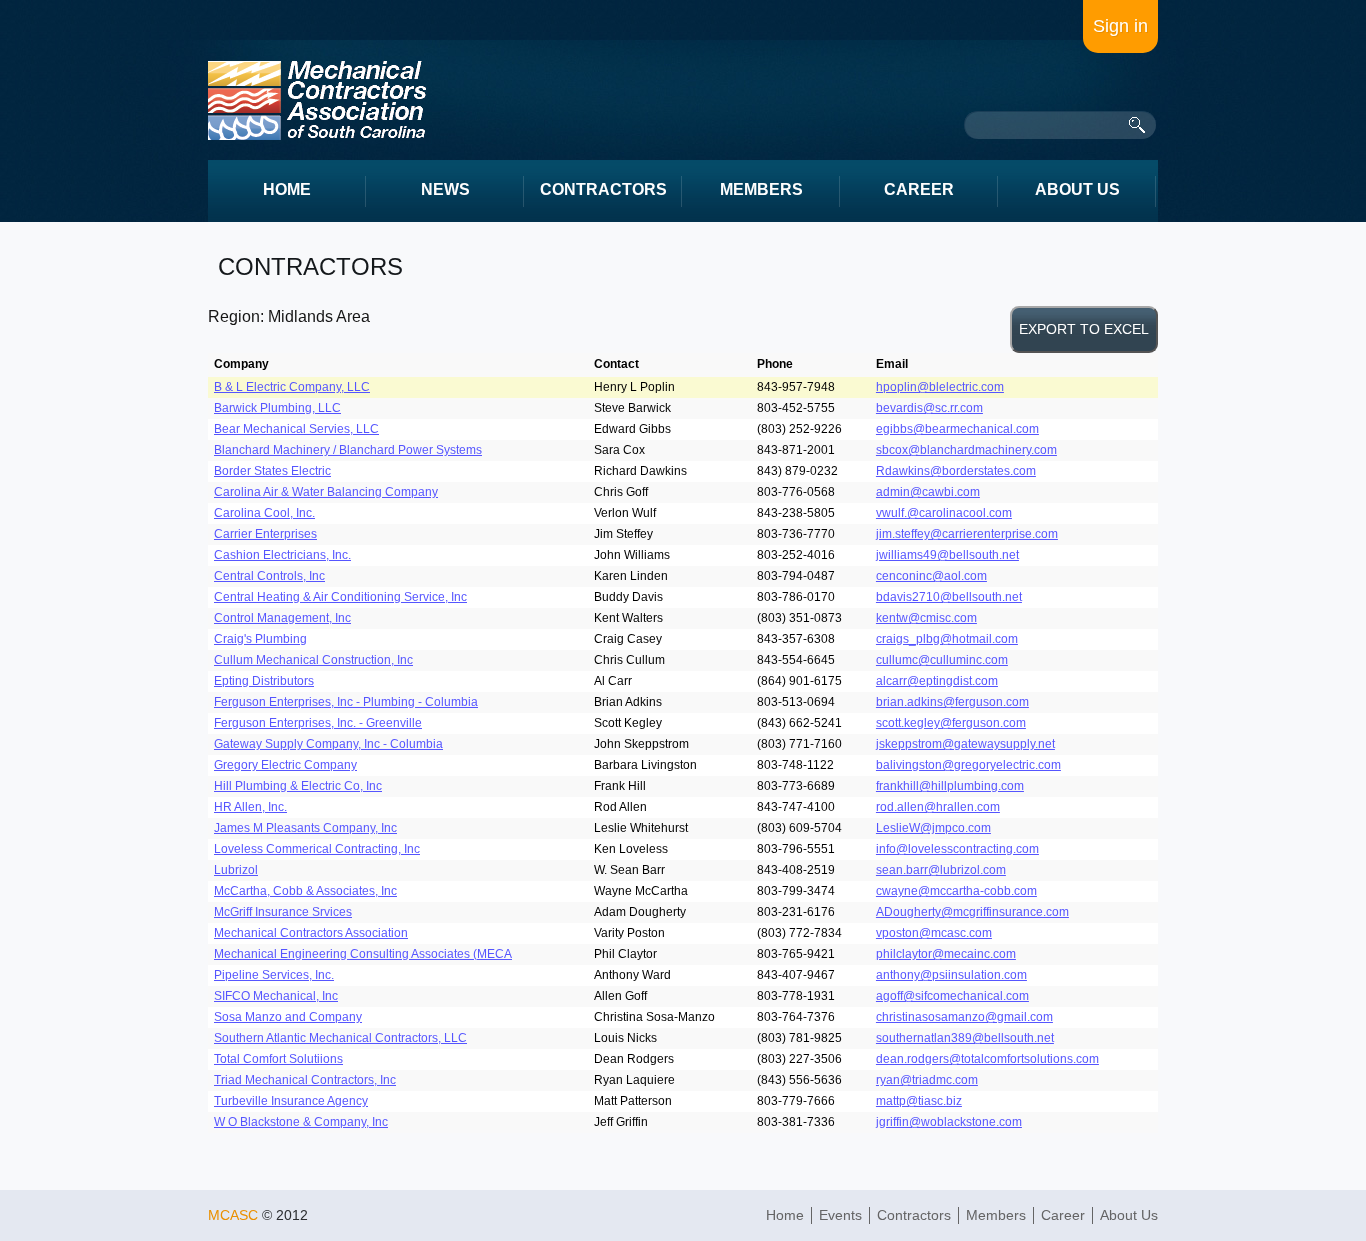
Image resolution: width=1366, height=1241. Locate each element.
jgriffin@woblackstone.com (949, 1122)
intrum (317, 100)
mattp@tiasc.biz (919, 1101)
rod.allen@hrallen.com (938, 807)
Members (996, 1215)
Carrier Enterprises (265, 534)
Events (840, 1215)
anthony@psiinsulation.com (951, 975)
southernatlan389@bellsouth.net (965, 1038)
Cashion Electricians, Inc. (282, 555)
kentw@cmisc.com (926, 618)
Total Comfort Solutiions (278, 1059)
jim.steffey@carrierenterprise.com (967, 534)
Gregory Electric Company (285, 765)
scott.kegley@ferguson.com (951, 723)
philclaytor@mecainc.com (946, 954)
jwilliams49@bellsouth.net (947, 555)
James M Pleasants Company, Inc (305, 828)
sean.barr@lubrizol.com (941, 870)
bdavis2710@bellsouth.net (949, 597)
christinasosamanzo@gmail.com (964, 1017)
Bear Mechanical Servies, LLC (296, 429)
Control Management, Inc (282, 618)
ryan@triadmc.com (927, 1080)
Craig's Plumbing (260, 639)
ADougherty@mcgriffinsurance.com (972, 912)
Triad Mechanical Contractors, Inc (305, 1080)
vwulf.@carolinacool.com (944, 513)
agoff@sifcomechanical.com (952, 996)
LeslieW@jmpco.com (933, 828)
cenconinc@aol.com (931, 576)
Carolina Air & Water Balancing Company (326, 492)
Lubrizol (236, 870)
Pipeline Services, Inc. (274, 975)
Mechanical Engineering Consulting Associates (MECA (363, 954)
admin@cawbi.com (928, 492)
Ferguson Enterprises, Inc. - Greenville (318, 723)
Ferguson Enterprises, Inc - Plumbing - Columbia (346, 702)
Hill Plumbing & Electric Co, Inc (298, 786)
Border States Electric (272, 471)
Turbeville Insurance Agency (291, 1101)
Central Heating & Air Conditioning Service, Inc (340, 597)
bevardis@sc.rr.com (929, 408)
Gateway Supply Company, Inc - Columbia (328, 744)
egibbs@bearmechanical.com (957, 429)
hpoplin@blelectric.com (940, 387)
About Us (1129, 1215)
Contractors (914, 1215)
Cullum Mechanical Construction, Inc (313, 660)
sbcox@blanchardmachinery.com (966, 450)
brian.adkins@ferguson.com (952, 702)
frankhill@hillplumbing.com (950, 786)
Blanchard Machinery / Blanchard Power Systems (348, 450)
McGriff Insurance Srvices (283, 912)
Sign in (1120, 26)
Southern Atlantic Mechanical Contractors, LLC (340, 1038)
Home (785, 1215)
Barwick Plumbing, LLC (277, 408)
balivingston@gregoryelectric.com (968, 765)
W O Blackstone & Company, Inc (301, 1122)
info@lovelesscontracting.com (957, 849)
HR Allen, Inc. (250, 807)
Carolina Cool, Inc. (264, 513)
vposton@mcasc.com (934, 933)
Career (1063, 1215)
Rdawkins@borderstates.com (956, 471)
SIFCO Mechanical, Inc (276, 996)
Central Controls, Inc (269, 576)
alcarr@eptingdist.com (937, 681)
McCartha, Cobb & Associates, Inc (305, 891)
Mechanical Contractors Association (311, 933)
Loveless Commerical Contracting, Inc (317, 849)
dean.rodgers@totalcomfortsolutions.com (987, 1059)
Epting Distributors (264, 681)
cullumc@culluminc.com (942, 660)
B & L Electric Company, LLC (292, 387)
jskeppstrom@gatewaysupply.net (965, 744)
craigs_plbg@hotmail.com (947, 639)
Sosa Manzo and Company (288, 1017)
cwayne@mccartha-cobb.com (956, 891)
